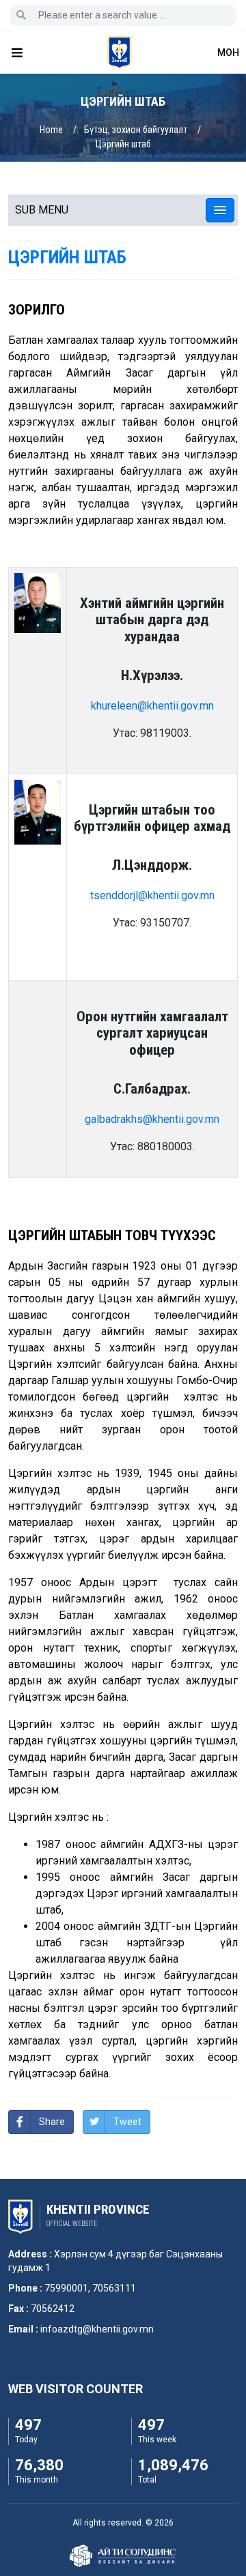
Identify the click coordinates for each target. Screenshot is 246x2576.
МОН (228, 53)
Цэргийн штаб (123, 144)
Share (52, 2122)
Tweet (127, 2122)
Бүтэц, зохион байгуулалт (136, 130)
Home (51, 130)
